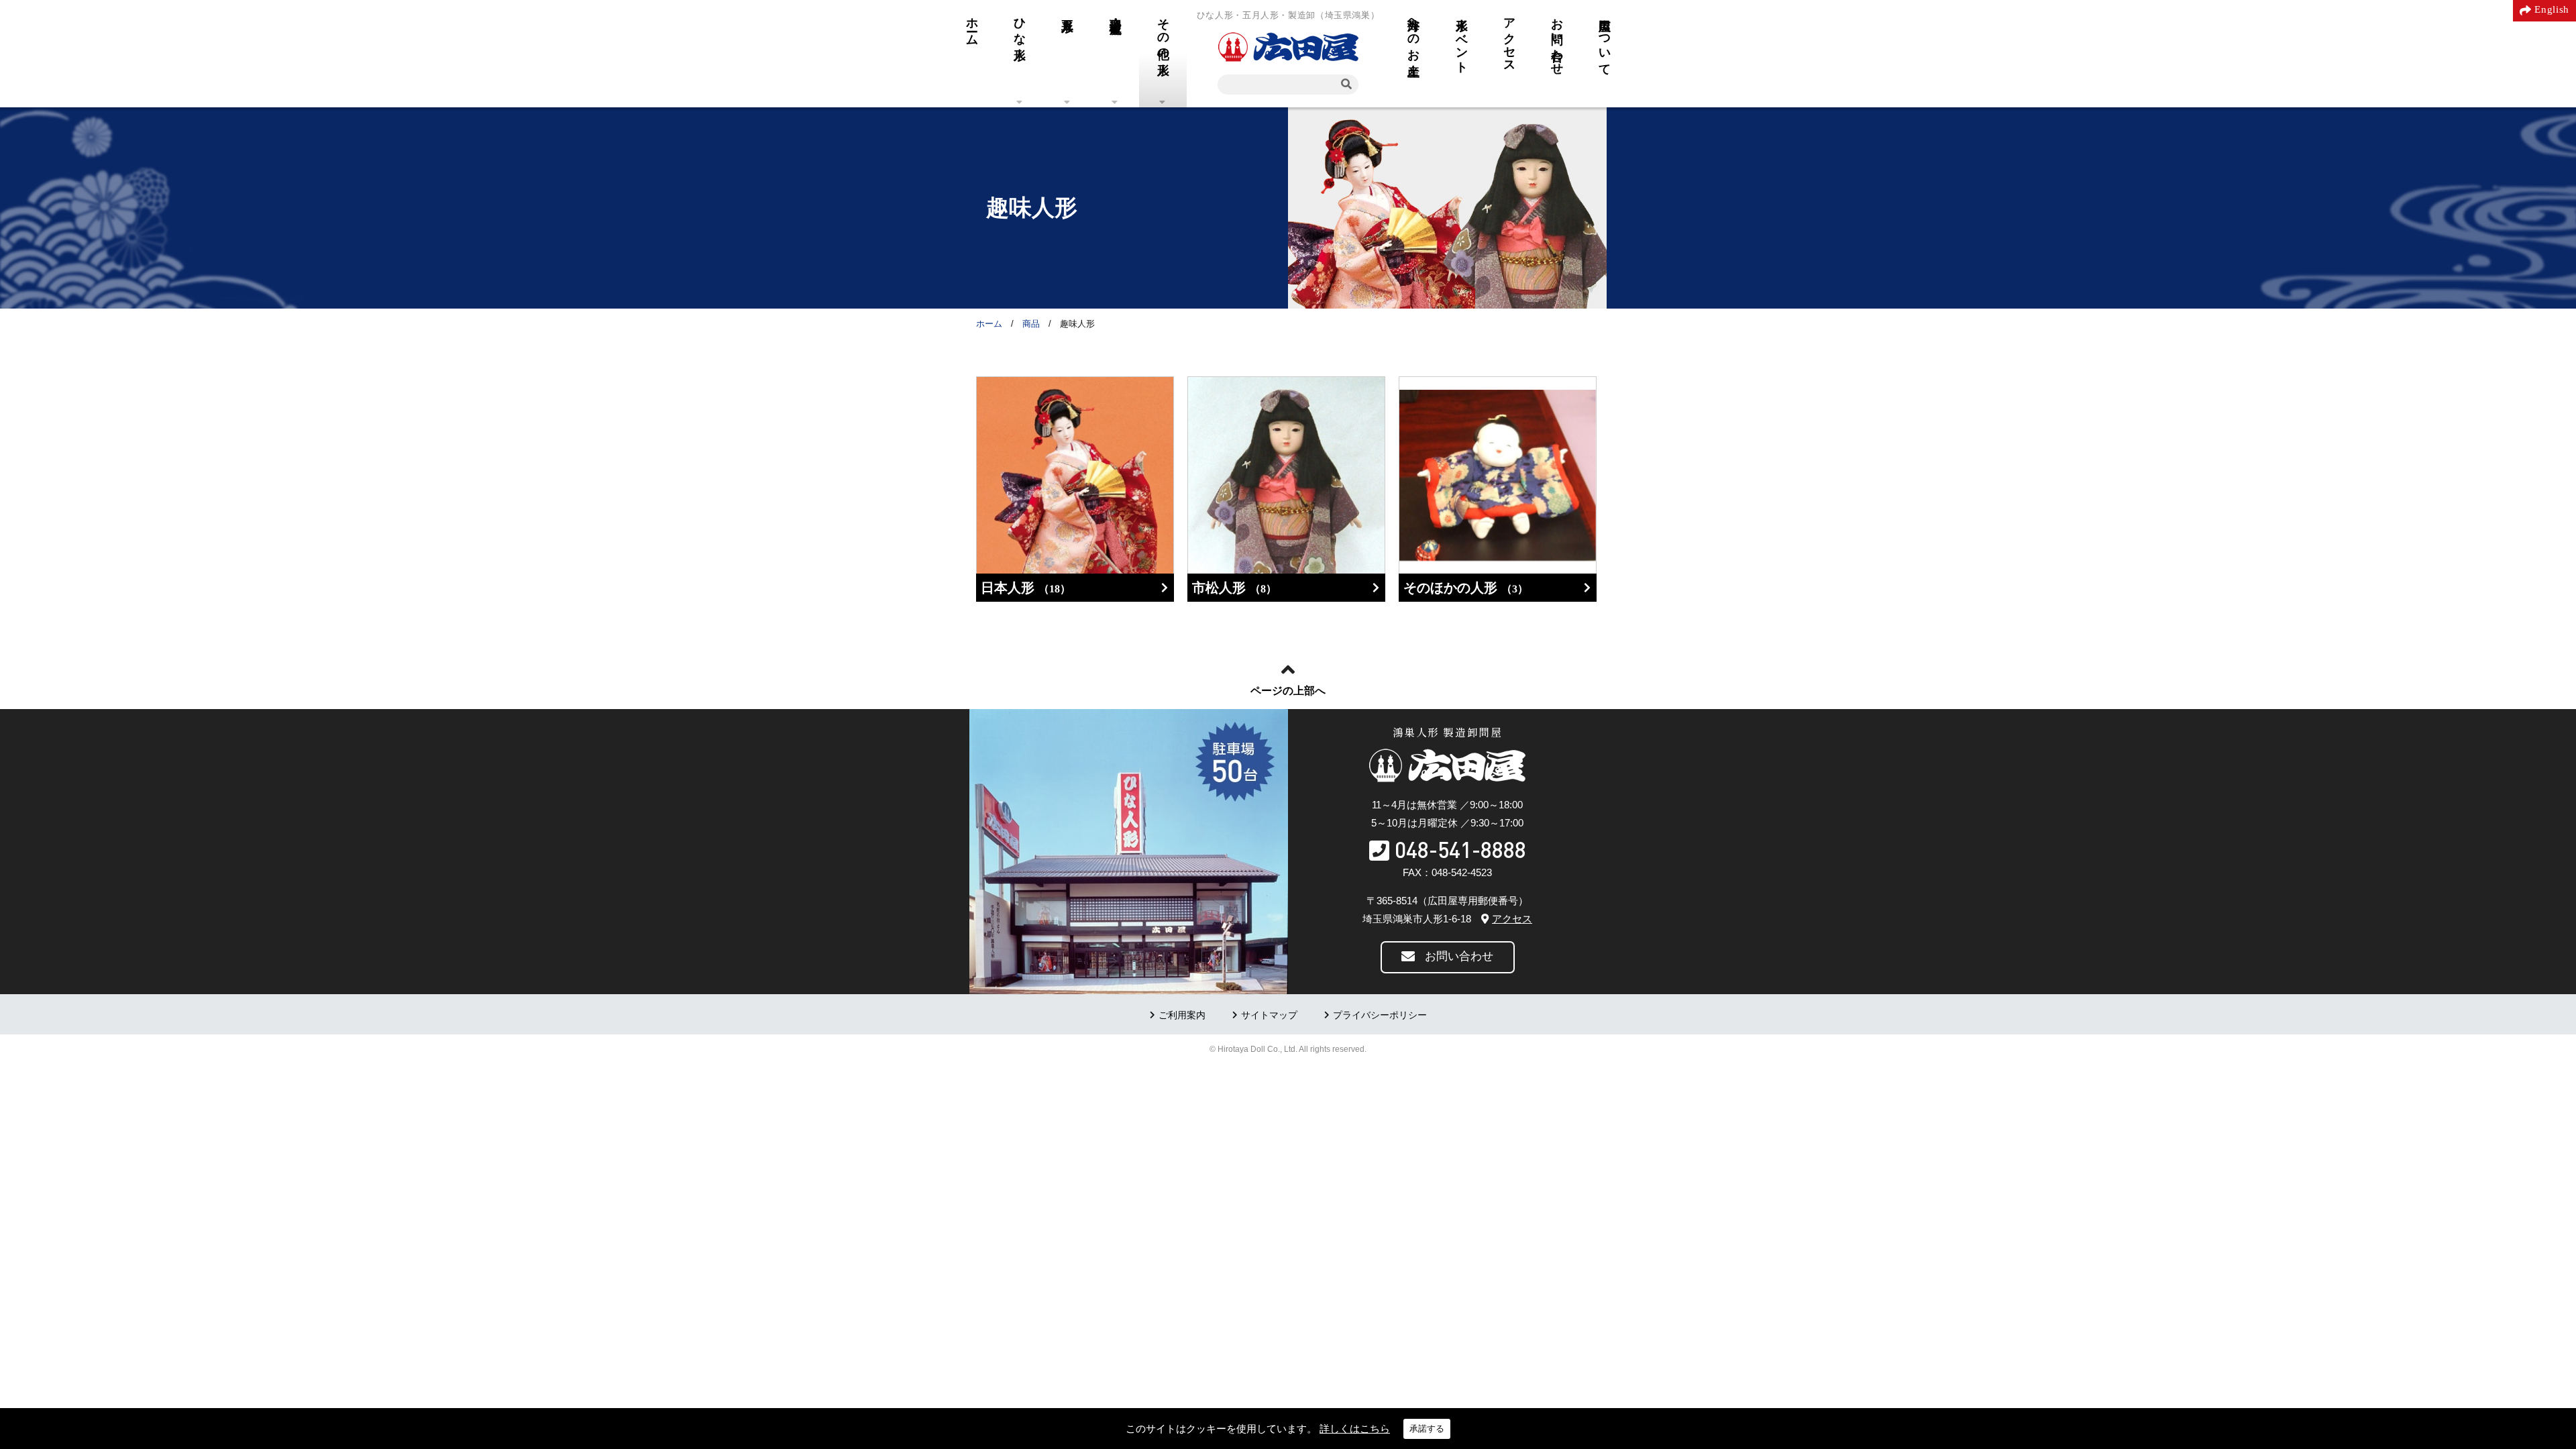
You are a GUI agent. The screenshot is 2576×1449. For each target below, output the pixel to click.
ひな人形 (1020, 25)
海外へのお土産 (1413, 33)
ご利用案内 (1182, 1015)
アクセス (1509, 39)
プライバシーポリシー (1380, 1015)
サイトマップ (1269, 1015)
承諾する (1427, 1429)
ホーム (972, 25)
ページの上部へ (1288, 691)
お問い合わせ (1557, 40)
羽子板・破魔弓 (1116, 12)
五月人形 (1067, 11)
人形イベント (1462, 39)
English (2552, 9)
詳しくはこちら (1355, 1429)
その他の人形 (1163, 33)
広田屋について (1605, 40)
